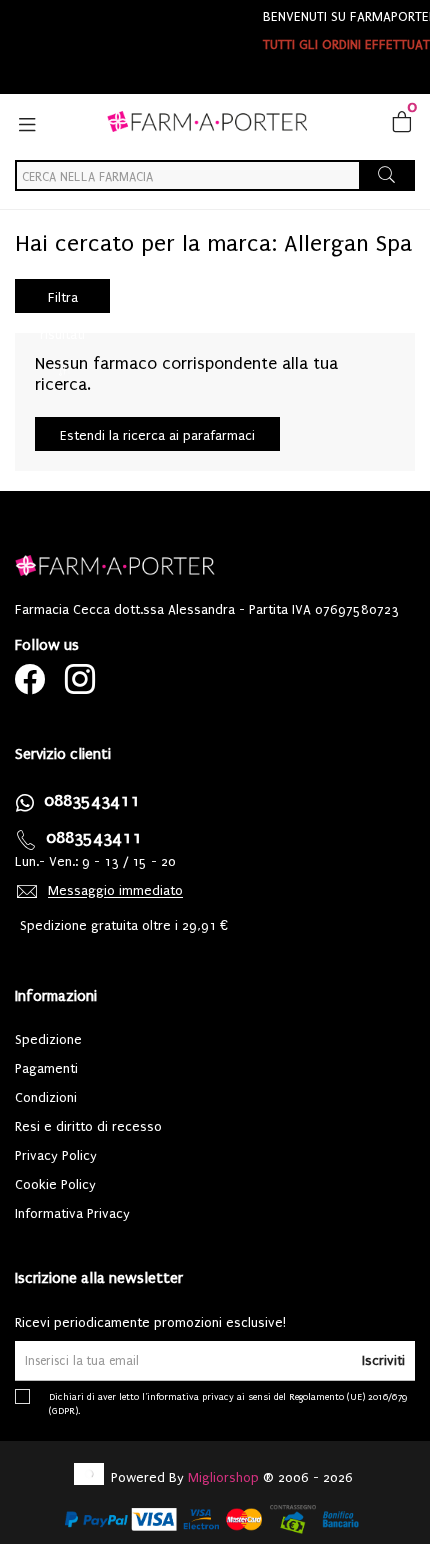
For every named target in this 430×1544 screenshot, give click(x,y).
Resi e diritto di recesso (88, 1126)
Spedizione (48, 1039)
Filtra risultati (62, 301)
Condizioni (46, 1097)
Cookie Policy (55, 1184)
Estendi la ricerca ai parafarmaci (157, 435)
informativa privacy (190, 1396)
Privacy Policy (56, 1155)
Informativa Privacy (72, 1213)
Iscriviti (383, 1360)
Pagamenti (46, 1068)
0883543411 (92, 800)
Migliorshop (223, 1477)
